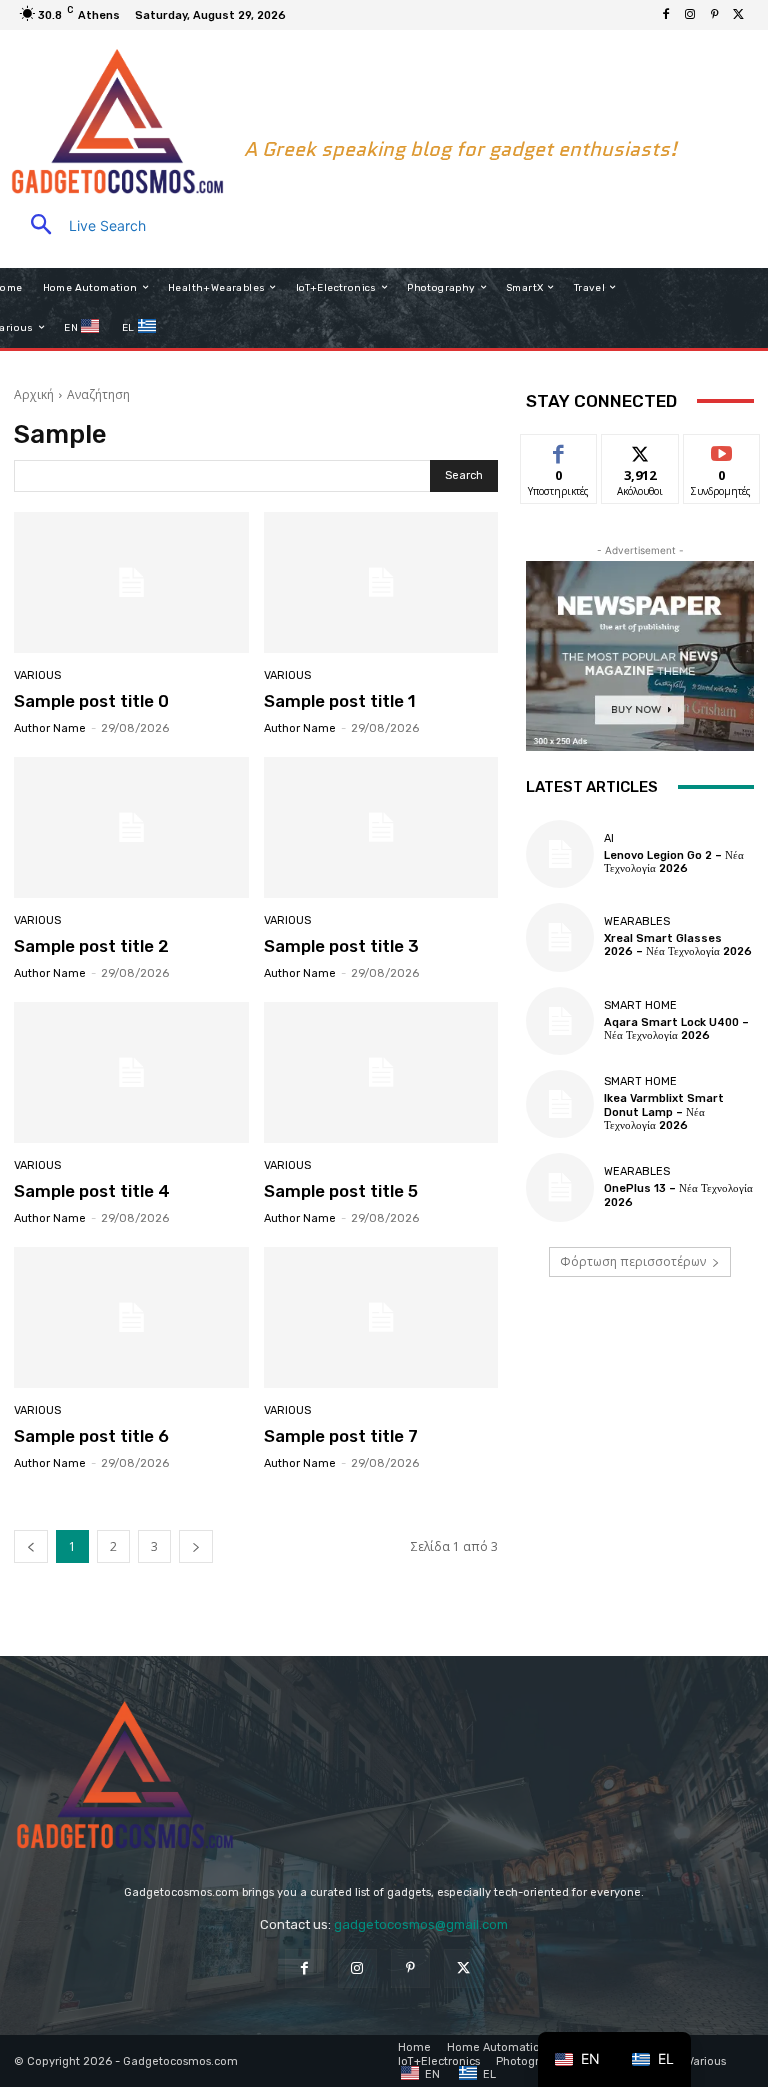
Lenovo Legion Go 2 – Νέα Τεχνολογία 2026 (674, 862)
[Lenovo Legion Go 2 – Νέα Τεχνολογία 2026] (560, 854)
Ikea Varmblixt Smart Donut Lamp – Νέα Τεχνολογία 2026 (664, 1111)
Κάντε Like (559, 449)
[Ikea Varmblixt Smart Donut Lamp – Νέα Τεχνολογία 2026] (560, 1104)
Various (37, 675)
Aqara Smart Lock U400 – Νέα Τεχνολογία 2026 (676, 1029)
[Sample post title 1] (381, 582)
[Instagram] (690, 15)
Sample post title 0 (91, 701)
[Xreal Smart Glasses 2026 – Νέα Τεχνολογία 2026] (560, 937)
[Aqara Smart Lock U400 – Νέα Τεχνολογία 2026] (560, 1021)
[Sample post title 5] (381, 1072)
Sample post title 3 (341, 946)
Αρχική (34, 394)
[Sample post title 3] (381, 827)
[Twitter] (738, 15)
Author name (50, 728)
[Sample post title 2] (131, 827)
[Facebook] (666, 15)
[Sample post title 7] (381, 1317)
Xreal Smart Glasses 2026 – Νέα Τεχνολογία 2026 (678, 945)
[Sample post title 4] (131, 1072)
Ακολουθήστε (647, 449)
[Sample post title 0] (131, 582)
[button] (80, 226)
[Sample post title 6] (131, 1317)
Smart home (640, 1005)
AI (609, 838)
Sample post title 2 (91, 946)
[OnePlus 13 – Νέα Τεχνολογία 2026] (560, 1187)
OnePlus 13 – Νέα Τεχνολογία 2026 (678, 1195)
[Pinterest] (714, 15)
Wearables (637, 921)
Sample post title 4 (92, 1191)
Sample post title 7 (341, 1436)
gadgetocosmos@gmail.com (421, 1924)
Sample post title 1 (340, 701)
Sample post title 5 (341, 1191)
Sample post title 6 (91, 1436)
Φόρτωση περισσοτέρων (633, 1261)
